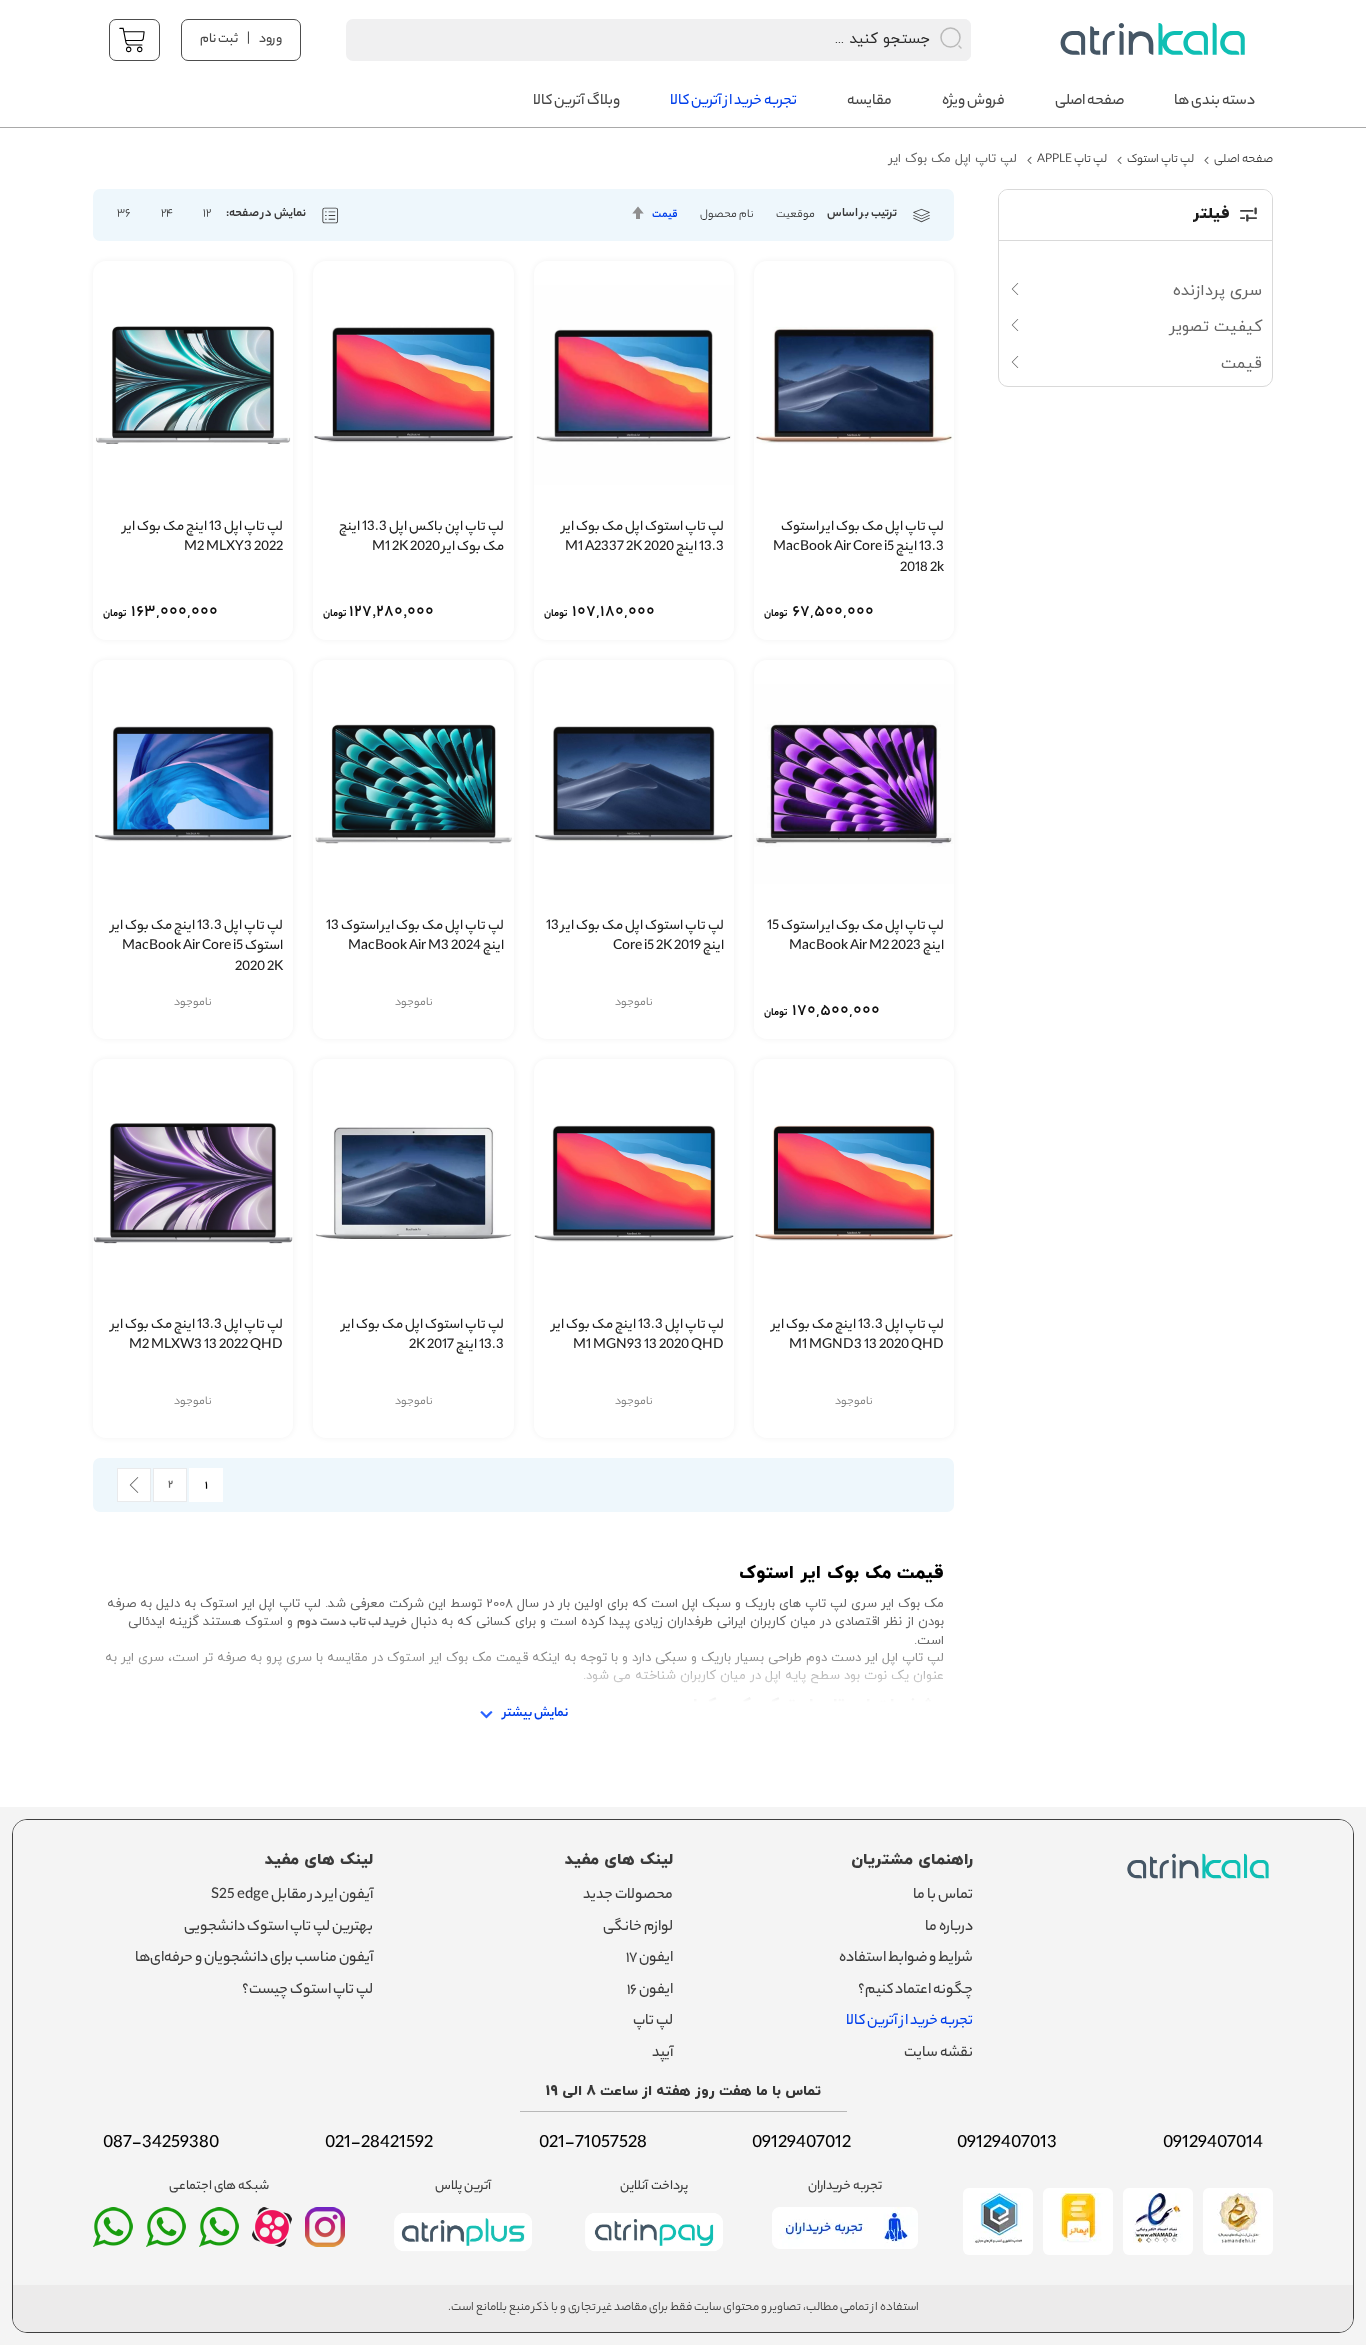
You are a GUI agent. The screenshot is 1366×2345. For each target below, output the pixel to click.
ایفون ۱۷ (649, 1959)
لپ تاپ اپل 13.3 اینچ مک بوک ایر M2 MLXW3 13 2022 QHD (197, 1336)
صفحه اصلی (1243, 160)
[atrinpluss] (463, 2255)
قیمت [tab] (1241, 364)
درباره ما (949, 1928)
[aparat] (272, 2242)
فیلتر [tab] (1211, 214)
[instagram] (325, 2236)
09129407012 (801, 2144)
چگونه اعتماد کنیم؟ (915, 1991)
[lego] (1147, 39)
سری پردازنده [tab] (1217, 291)
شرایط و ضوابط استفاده (906, 1959)
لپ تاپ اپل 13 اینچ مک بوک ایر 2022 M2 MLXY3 (203, 538)
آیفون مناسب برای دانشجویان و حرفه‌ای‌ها (254, 1959)
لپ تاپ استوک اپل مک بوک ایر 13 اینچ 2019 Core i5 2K (635, 937)
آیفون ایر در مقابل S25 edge (292, 1896)
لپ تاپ (653, 2022)
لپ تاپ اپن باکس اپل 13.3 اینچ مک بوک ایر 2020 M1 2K (421, 538)
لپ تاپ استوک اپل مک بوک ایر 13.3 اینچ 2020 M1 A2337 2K (643, 538)
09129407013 (1007, 2144)
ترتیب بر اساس (862, 215)
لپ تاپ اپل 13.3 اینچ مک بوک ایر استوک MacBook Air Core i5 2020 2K (197, 948)
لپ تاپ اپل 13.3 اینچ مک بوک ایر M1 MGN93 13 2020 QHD (638, 1336)
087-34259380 (161, 2144)
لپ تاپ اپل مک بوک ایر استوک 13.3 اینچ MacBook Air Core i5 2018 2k (858, 549)
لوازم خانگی (638, 1928)
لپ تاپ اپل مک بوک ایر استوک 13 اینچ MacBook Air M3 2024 (414, 937)
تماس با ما (943, 1896)
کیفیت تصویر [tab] (1215, 327)
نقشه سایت (938, 2054)
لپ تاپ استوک (1160, 160)
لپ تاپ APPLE (1072, 160)
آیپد (662, 2054)
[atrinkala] (219, 2236)
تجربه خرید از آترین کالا (909, 2022)
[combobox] (632, 40)
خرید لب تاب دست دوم (352, 1623)
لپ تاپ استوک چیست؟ (307, 1991)
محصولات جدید (628, 1896)
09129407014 (1213, 2144)
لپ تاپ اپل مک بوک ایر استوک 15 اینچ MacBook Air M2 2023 (855, 937)
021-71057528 (593, 2144)
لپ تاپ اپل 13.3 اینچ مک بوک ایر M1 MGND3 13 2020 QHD (858, 1336)
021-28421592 (379, 2144)
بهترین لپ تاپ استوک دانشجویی (278, 1928)
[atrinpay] (654, 2255)
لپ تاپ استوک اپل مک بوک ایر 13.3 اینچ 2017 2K (422, 1336)
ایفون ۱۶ (650, 1991)
